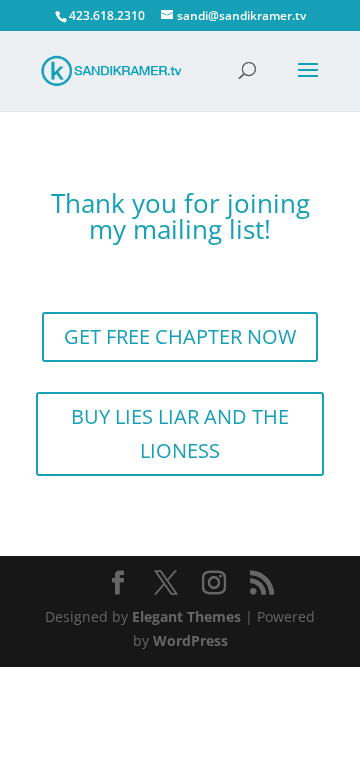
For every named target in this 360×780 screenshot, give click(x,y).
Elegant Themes (186, 616)
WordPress (190, 640)
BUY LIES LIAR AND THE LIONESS (180, 433)
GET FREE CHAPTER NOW (180, 336)
